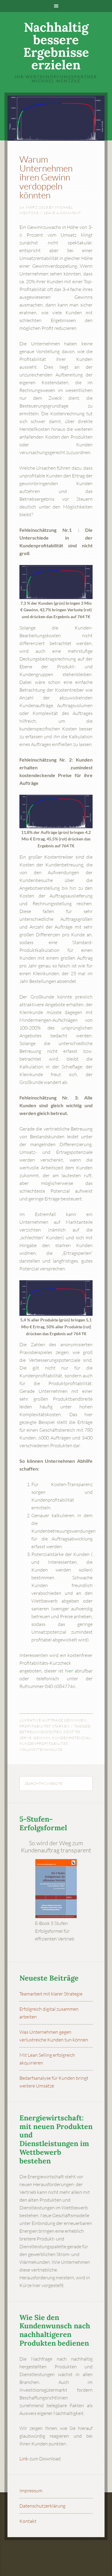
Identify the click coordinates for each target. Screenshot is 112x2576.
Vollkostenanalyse (41, 1749)
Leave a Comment (62, 213)
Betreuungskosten (41, 1732)
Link (24, 2459)
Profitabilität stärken (45, 1726)
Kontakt (28, 2521)
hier (69, 1671)
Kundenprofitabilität (44, 1743)
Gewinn (42, 1738)
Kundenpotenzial (72, 1738)
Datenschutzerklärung (42, 2506)
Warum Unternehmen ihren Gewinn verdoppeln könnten (46, 177)
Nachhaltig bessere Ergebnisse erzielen (56, 46)
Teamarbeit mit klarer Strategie (51, 1994)
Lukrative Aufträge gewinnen (53, 1720)
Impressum (31, 2491)
